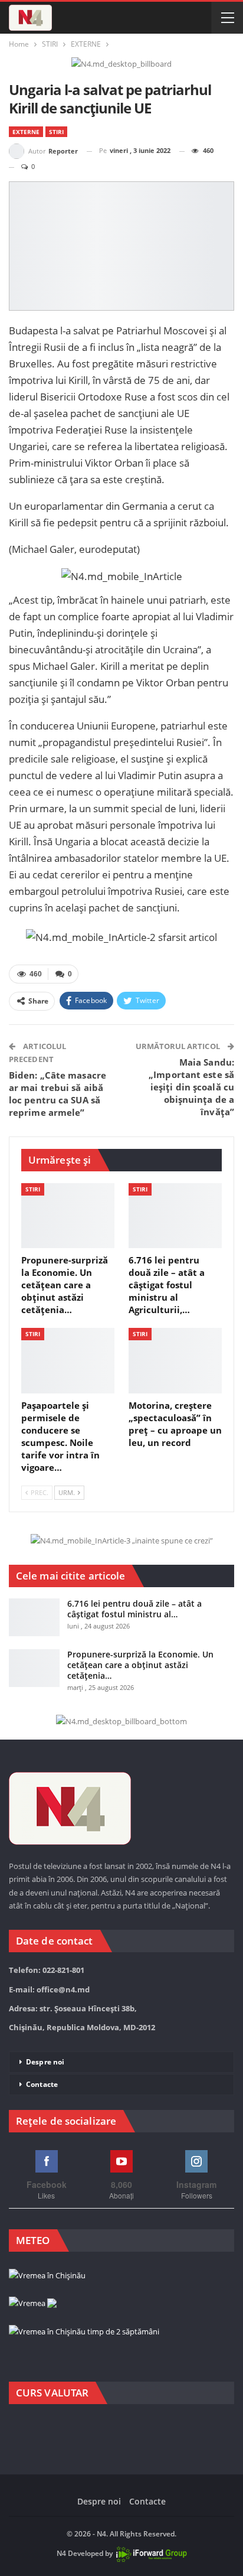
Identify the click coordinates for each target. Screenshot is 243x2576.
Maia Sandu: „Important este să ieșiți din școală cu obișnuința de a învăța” (191, 1087)
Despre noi (45, 2062)
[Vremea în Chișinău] (47, 2276)
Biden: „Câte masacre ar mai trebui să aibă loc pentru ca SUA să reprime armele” (58, 1094)
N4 (61, 2554)
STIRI (56, 132)
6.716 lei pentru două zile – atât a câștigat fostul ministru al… (134, 1609)
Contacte (42, 2084)
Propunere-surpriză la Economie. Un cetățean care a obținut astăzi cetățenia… (140, 1665)
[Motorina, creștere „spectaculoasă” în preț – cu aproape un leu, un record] (175, 1361)
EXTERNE (26, 132)
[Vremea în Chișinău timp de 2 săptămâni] (84, 2332)
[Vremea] (33, 2304)
